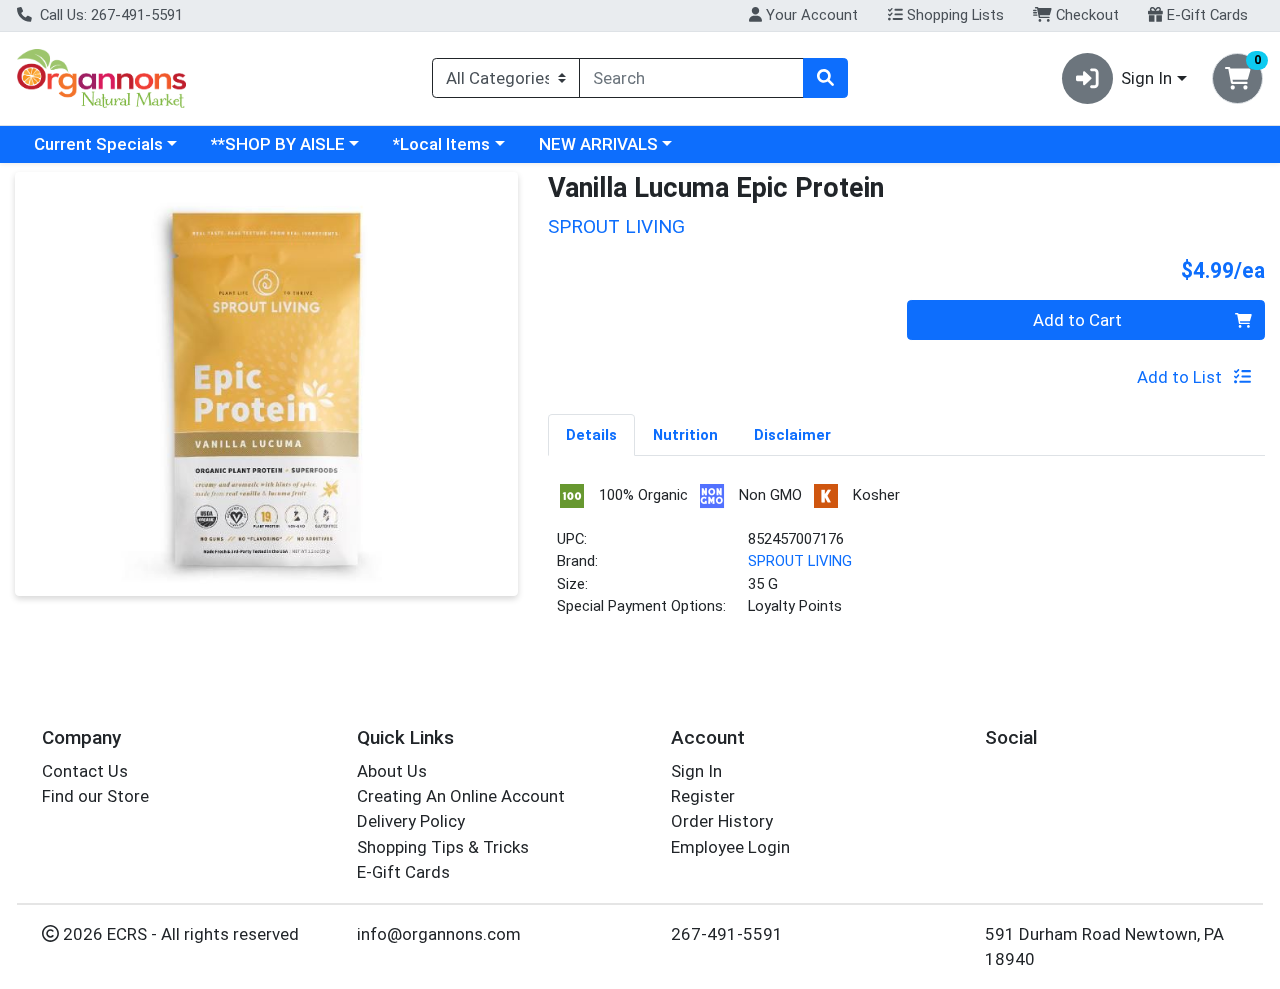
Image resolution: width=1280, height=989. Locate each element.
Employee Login (730, 847)
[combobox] (691, 78)
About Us (392, 771)
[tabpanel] (906, 557)
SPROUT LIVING (800, 561)
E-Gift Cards (1205, 15)
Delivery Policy (411, 821)
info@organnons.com (439, 934)
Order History (722, 821)
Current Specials (98, 144)
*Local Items (441, 144)
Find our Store (95, 796)
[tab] (591, 434)
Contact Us (85, 771)
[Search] (825, 78)
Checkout (1085, 15)
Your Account (810, 15)
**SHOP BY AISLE (278, 144)
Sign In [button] (1146, 78)
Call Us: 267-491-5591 (109, 15)
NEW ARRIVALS (598, 144)
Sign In (696, 771)
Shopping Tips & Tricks (443, 847)
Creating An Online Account (461, 796)
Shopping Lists (953, 15)
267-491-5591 (727, 934)
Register (703, 796)
